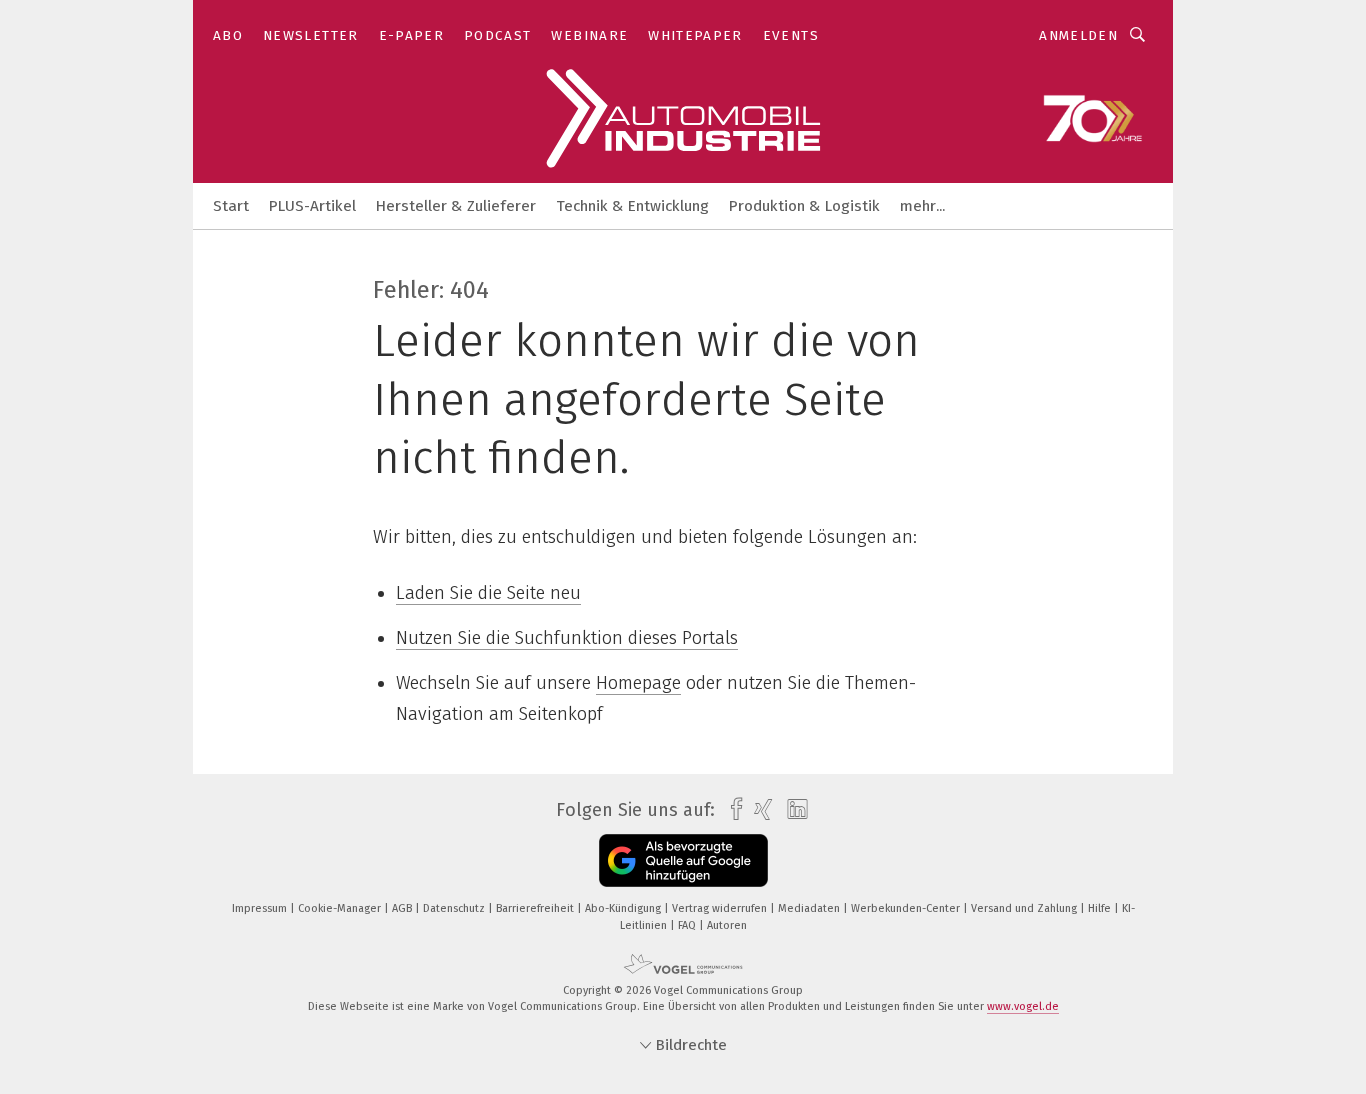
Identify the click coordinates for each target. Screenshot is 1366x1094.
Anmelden (1078, 35)
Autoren (727, 925)
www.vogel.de (1023, 1006)
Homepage (638, 683)
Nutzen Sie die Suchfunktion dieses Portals (567, 638)
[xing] (758, 809)
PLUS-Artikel (312, 206)
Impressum (261, 908)
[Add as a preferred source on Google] (683, 860)
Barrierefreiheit (536, 908)
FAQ (688, 925)
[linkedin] (792, 810)
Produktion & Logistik (804, 206)
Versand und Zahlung (1025, 908)
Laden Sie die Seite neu (488, 593)
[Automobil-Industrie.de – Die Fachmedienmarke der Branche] (231, 204)
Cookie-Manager (341, 908)
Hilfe (1101, 908)
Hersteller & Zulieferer (456, 206)
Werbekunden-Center (907, 908)
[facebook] (731, 809)
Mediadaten (810, 908)
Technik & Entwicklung (632, 206)
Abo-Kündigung (624, 908)
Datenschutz (455, 908)
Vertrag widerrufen (721, 908)
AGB (403, 908)
